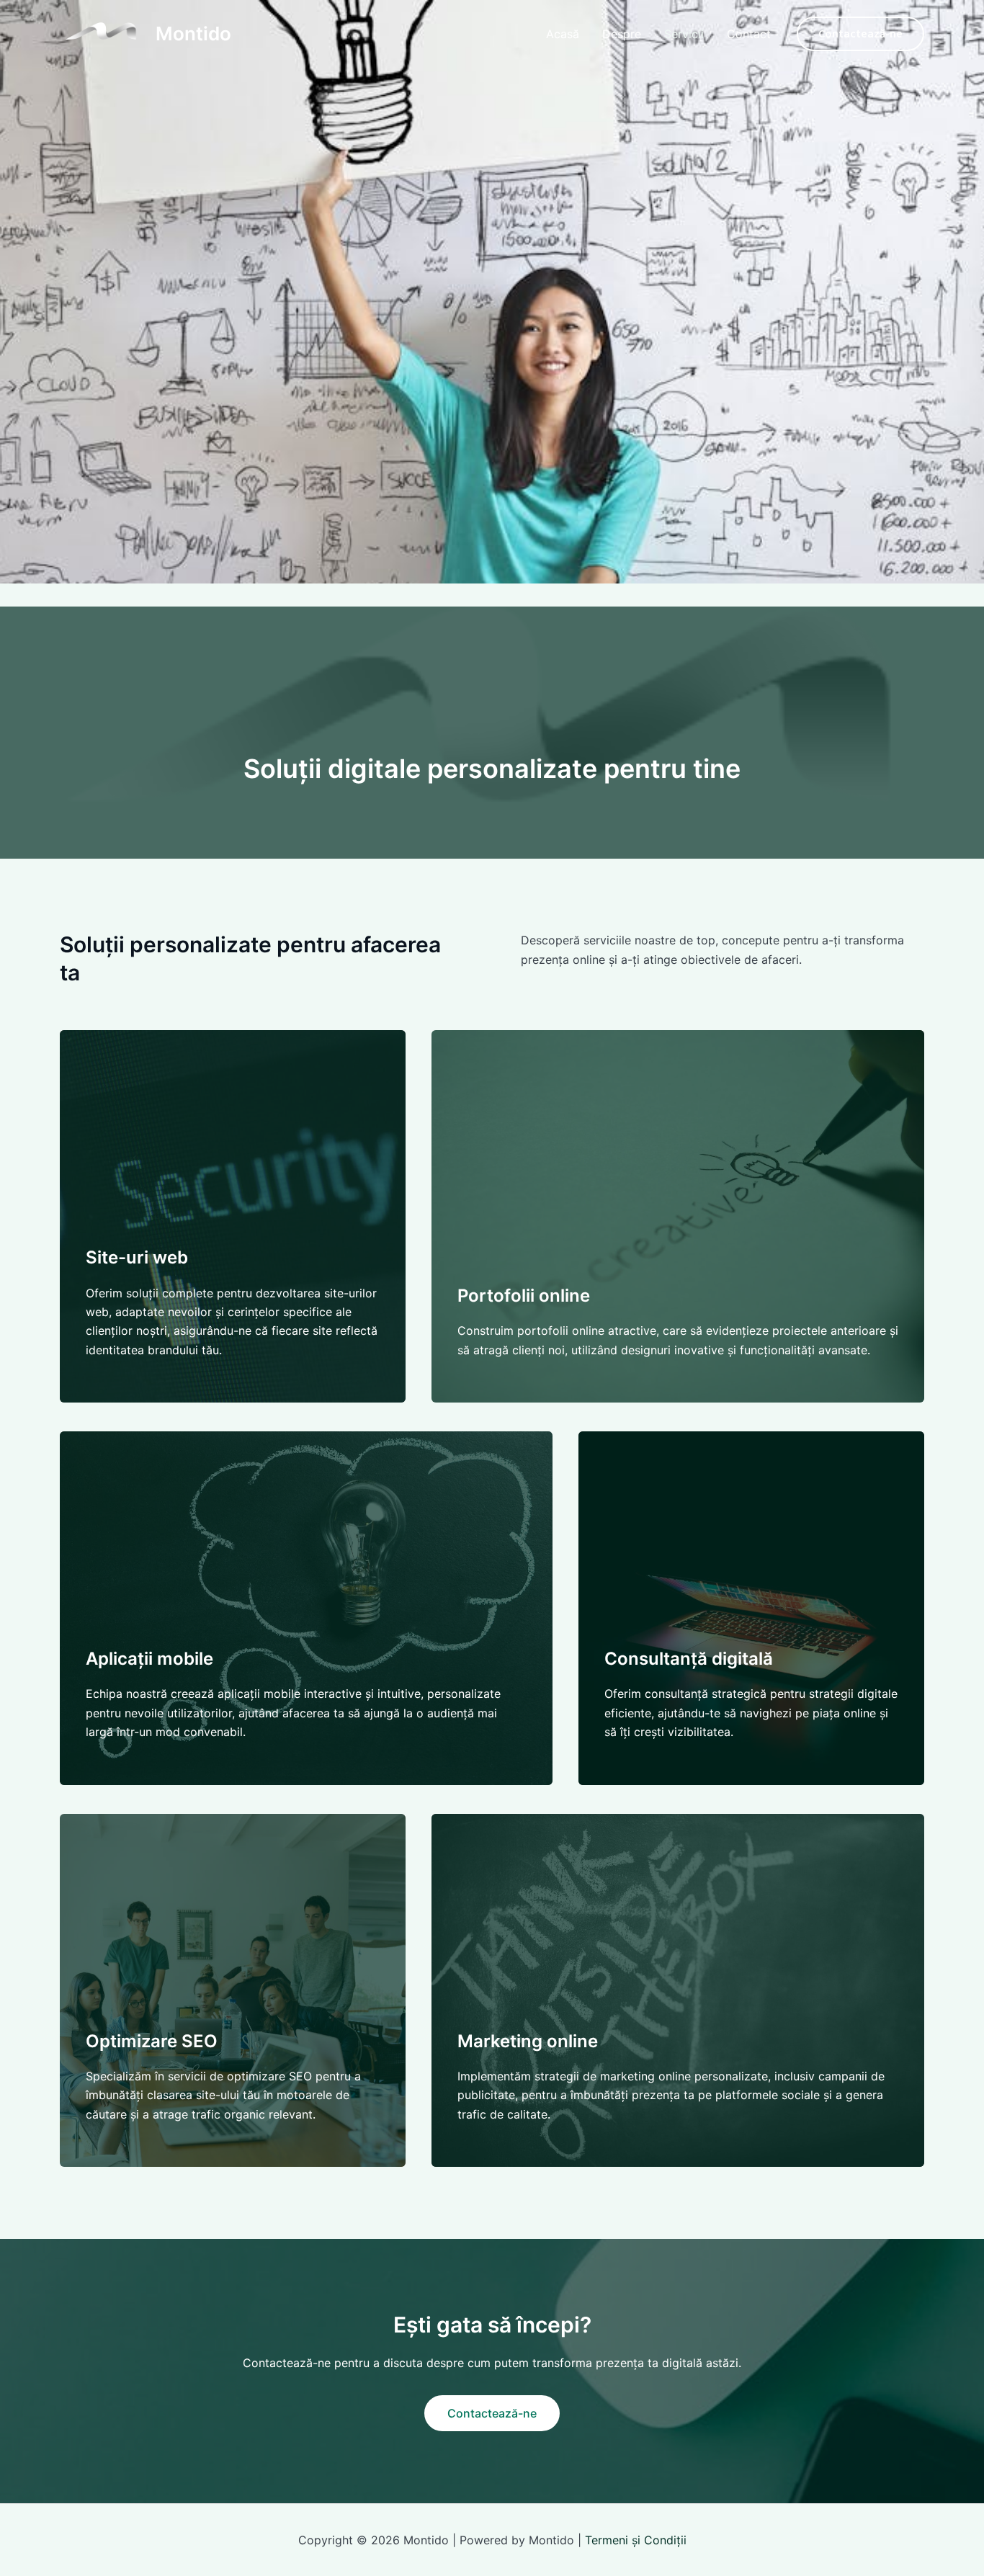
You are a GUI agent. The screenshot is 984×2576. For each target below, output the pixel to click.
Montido (193, 33)
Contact (749, 34)
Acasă (563, 34)
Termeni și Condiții (636, 2540)
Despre (622, 34)
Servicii (684, 34)
